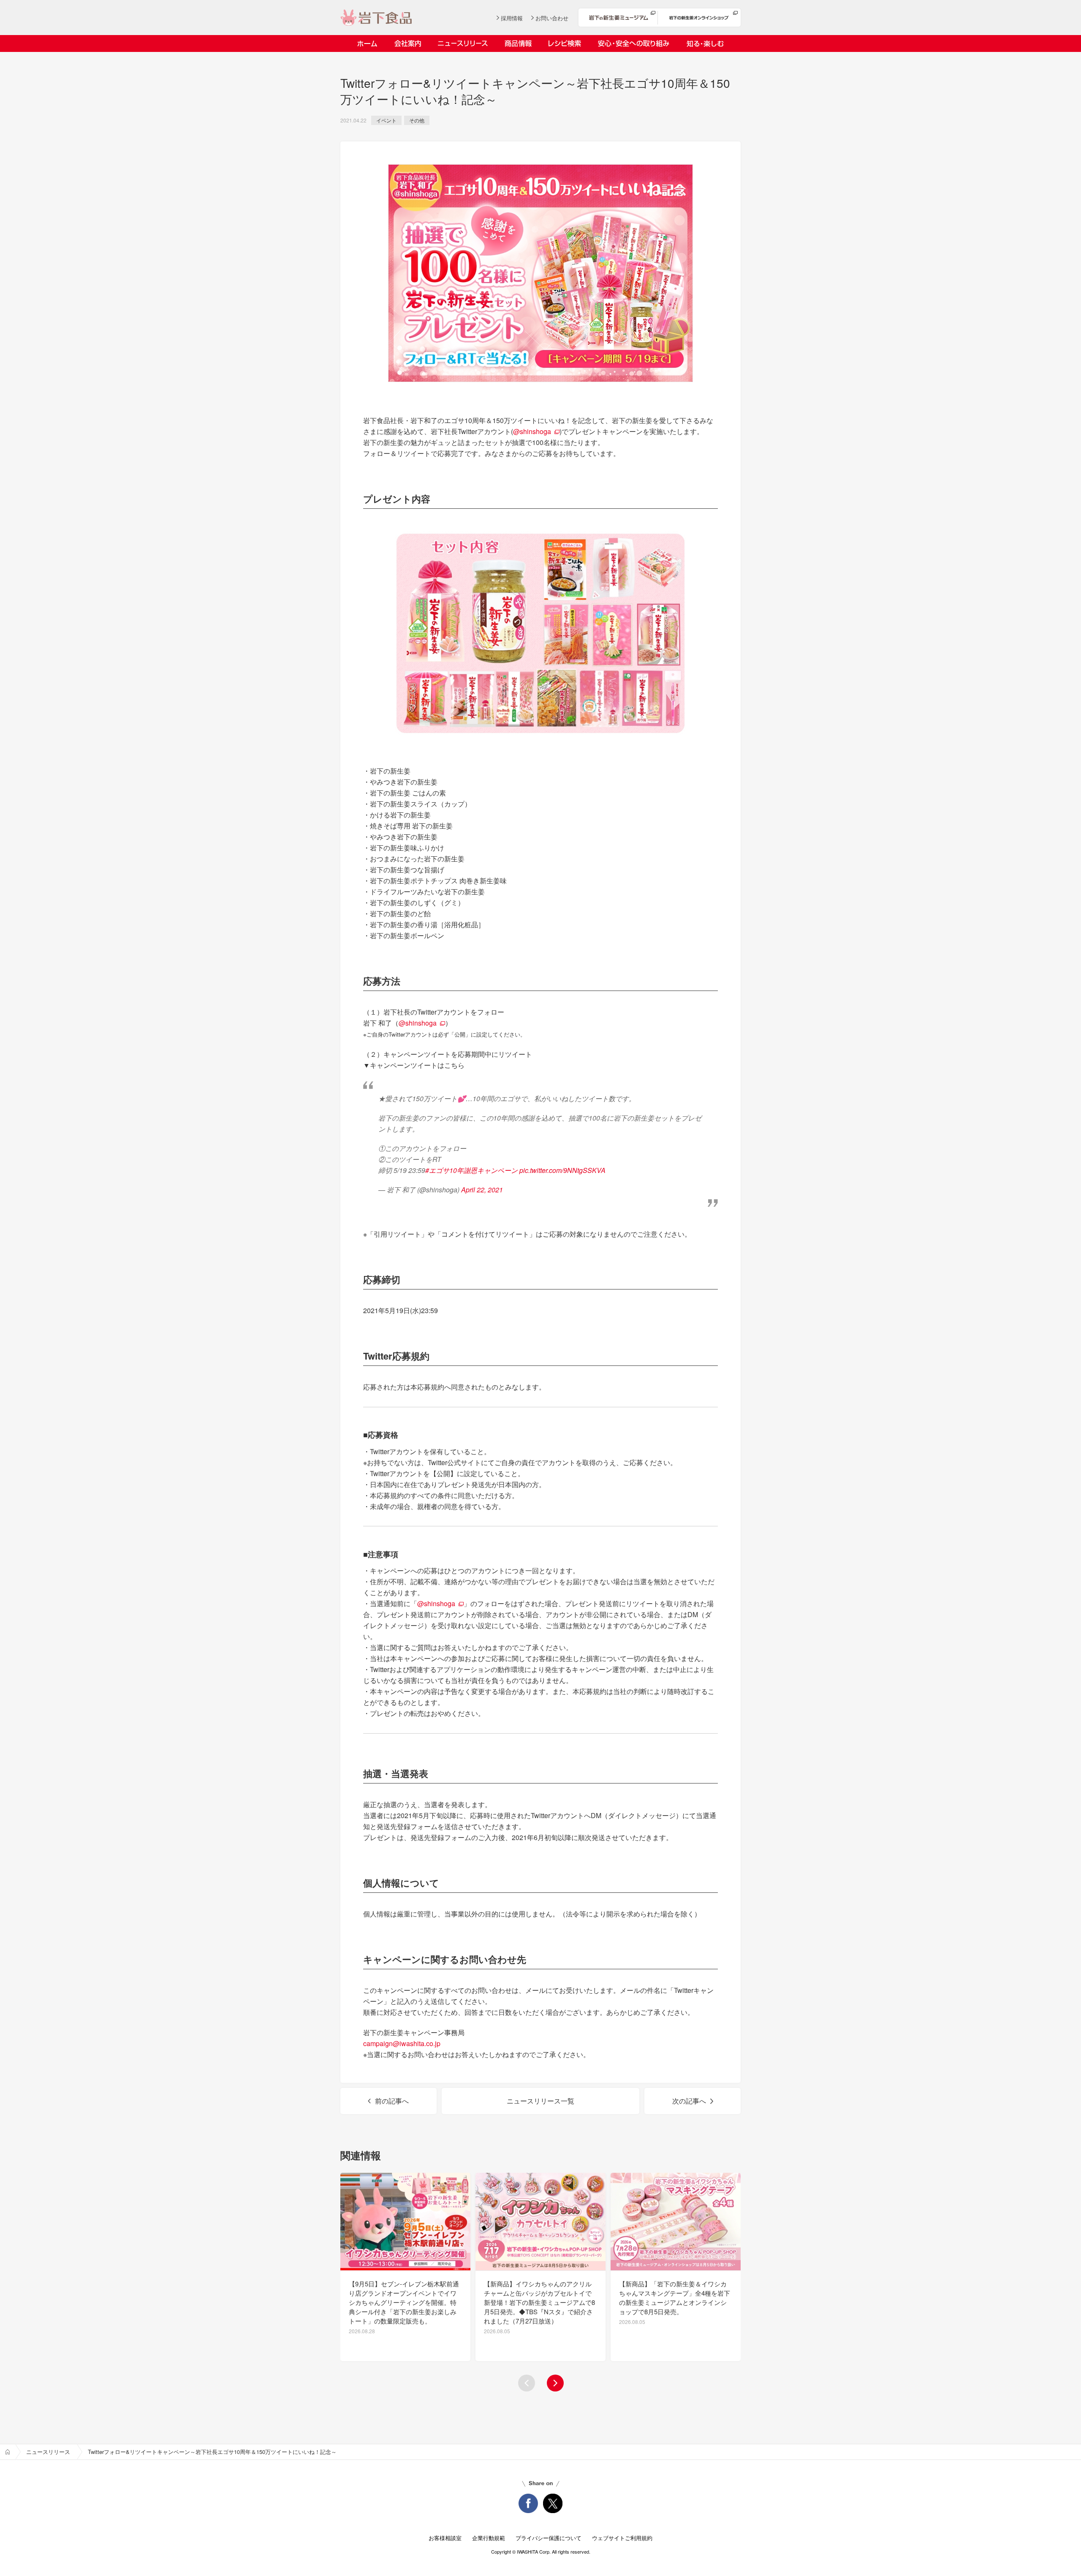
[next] (555, 2383)
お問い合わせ (552, 18)
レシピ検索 (565, 43)
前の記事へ (392, 2101)
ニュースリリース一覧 (540, 2101)
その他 (417, 120)
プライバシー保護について (549, 2538)
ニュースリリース (463, 43)
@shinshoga (532, 431)
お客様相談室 (445, 2538)
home (8, 2452)
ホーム (367, 43)
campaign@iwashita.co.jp (402, 2043)
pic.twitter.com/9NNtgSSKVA (562, 1170)
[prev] (527, 2383)
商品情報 (518, 43)
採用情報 (512, 18)
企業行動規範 (489, 2538)
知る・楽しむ (705, 43)
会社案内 (407, 43)
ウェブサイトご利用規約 (622, 2538)
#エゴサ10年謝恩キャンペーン (471, 1170)
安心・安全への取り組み (634, 43)
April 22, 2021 (482, 1190)
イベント (386, 120)
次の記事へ (689, 2101)
